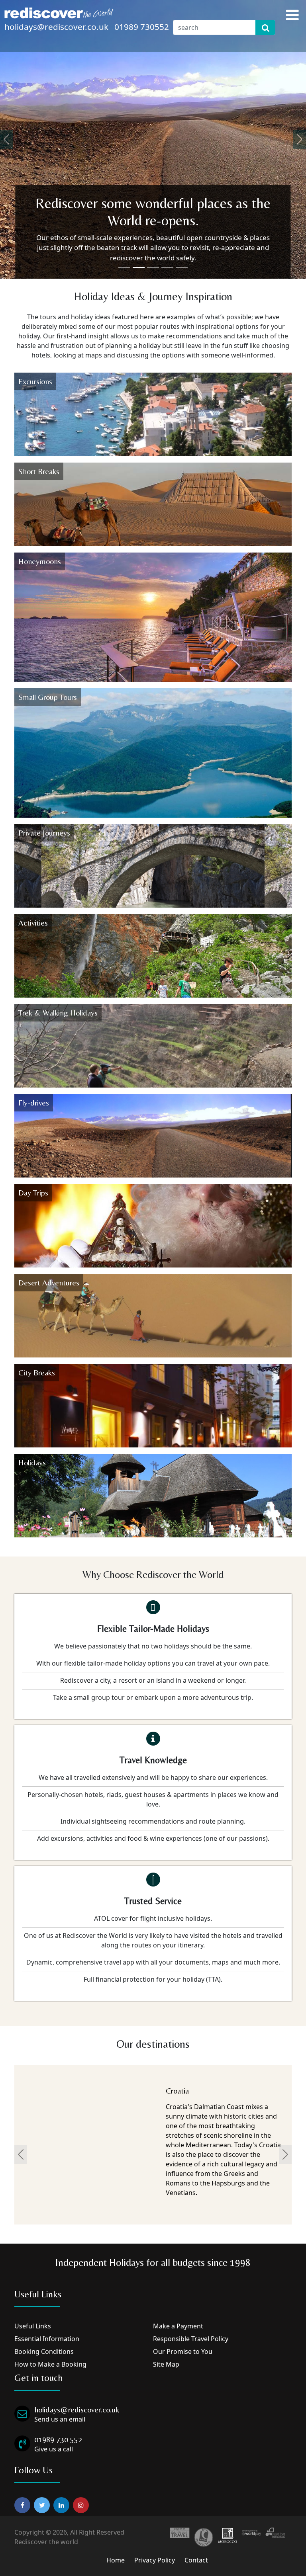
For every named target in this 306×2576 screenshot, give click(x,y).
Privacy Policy (155, 2560)
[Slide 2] (139, 268)
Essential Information (47, 2339)
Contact (196, 2560)
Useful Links (33, 2326)
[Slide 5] (182, 268)
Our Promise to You (183, 2351)
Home (116, 2560)
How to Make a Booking (50, 2364)
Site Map (166, 2364)
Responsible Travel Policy (191, 2339)
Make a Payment (178, 2326)
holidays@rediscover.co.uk (56, 27)
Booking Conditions (44, 2351)
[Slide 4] (167, 268)
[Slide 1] (124, 268)
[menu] (292, 15)
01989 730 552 (58, 2439)
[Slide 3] (153, 268)
